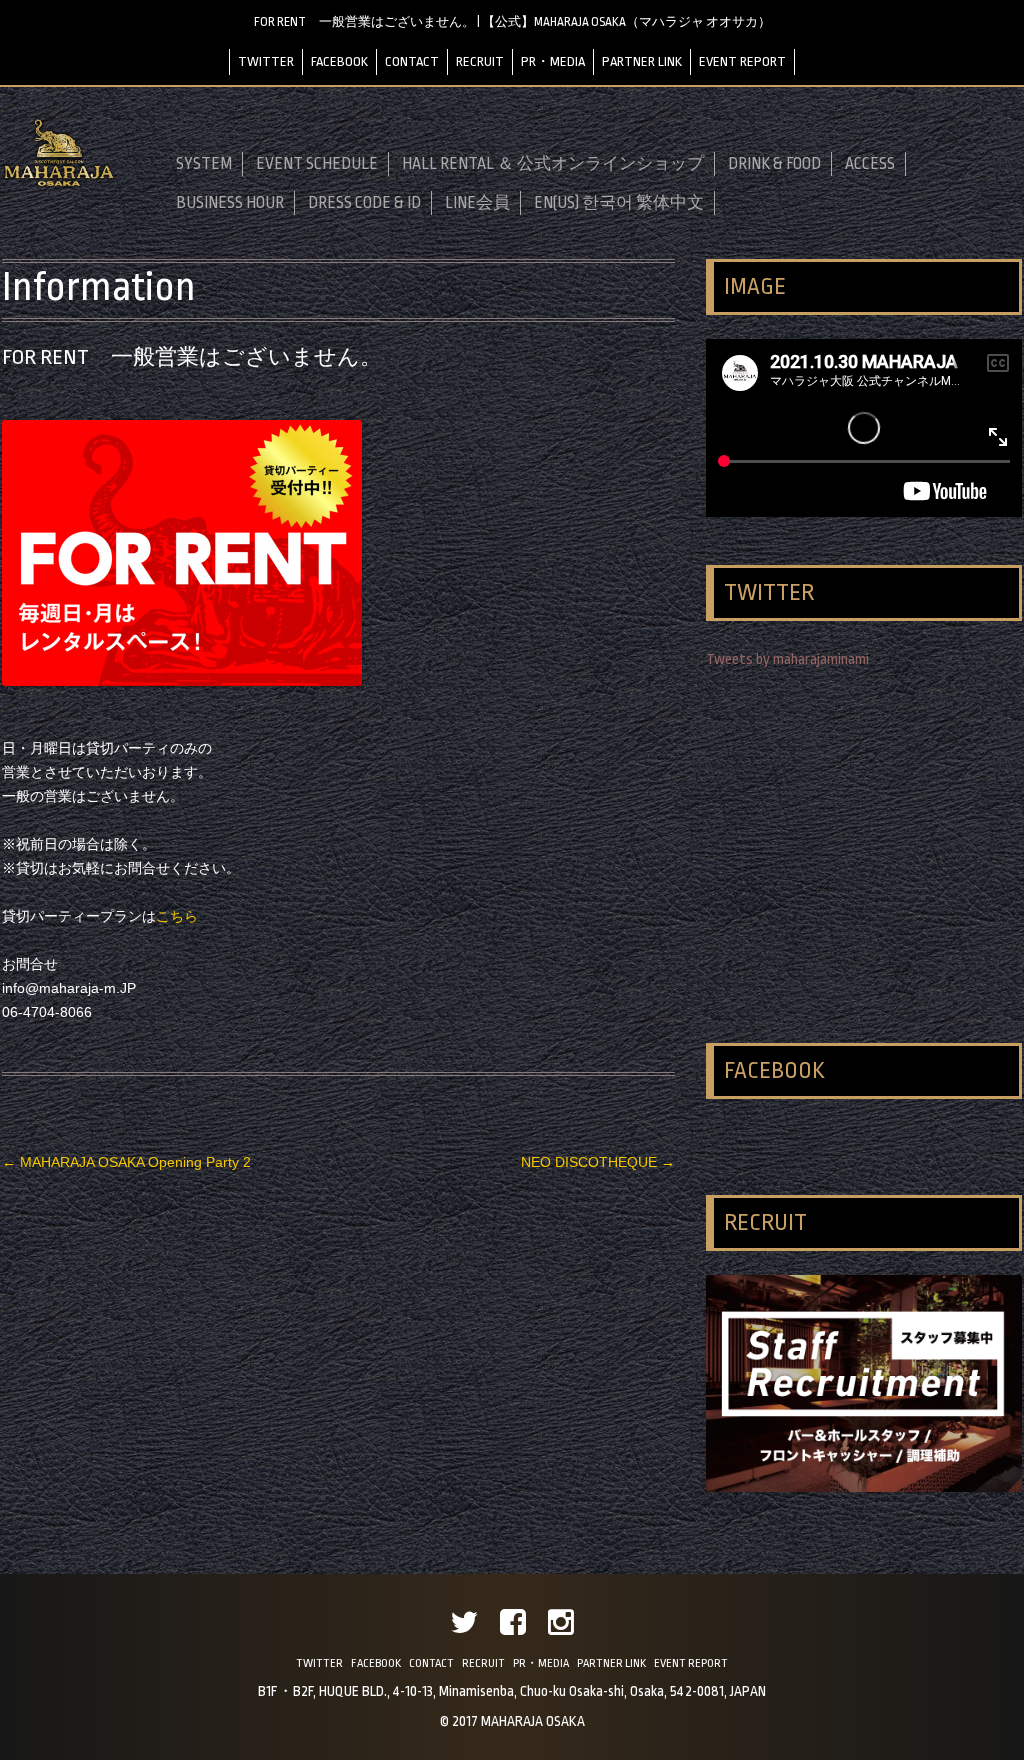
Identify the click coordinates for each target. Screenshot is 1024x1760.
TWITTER (266, 61)
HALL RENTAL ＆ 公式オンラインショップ (553, 164)
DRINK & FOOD (774, 164)
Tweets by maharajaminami (787, 659)
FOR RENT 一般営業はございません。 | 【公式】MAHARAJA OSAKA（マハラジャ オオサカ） (512, 22)
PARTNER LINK (642, 61)
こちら (177, 916)
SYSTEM (204, 164)
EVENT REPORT (742, 61)
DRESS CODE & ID (364, 203)
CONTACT (412, 61)
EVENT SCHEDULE (317, 164)
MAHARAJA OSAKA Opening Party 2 (126, 1162)
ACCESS (870, 164)
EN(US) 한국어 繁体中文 (619, 203)
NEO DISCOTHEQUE (598, 1162)
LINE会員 (477, 203)
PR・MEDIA (553, 61)
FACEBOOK (339, 61)
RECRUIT (480, 61)
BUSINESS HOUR (230, 203)
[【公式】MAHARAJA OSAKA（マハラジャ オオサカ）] (59, 183)
